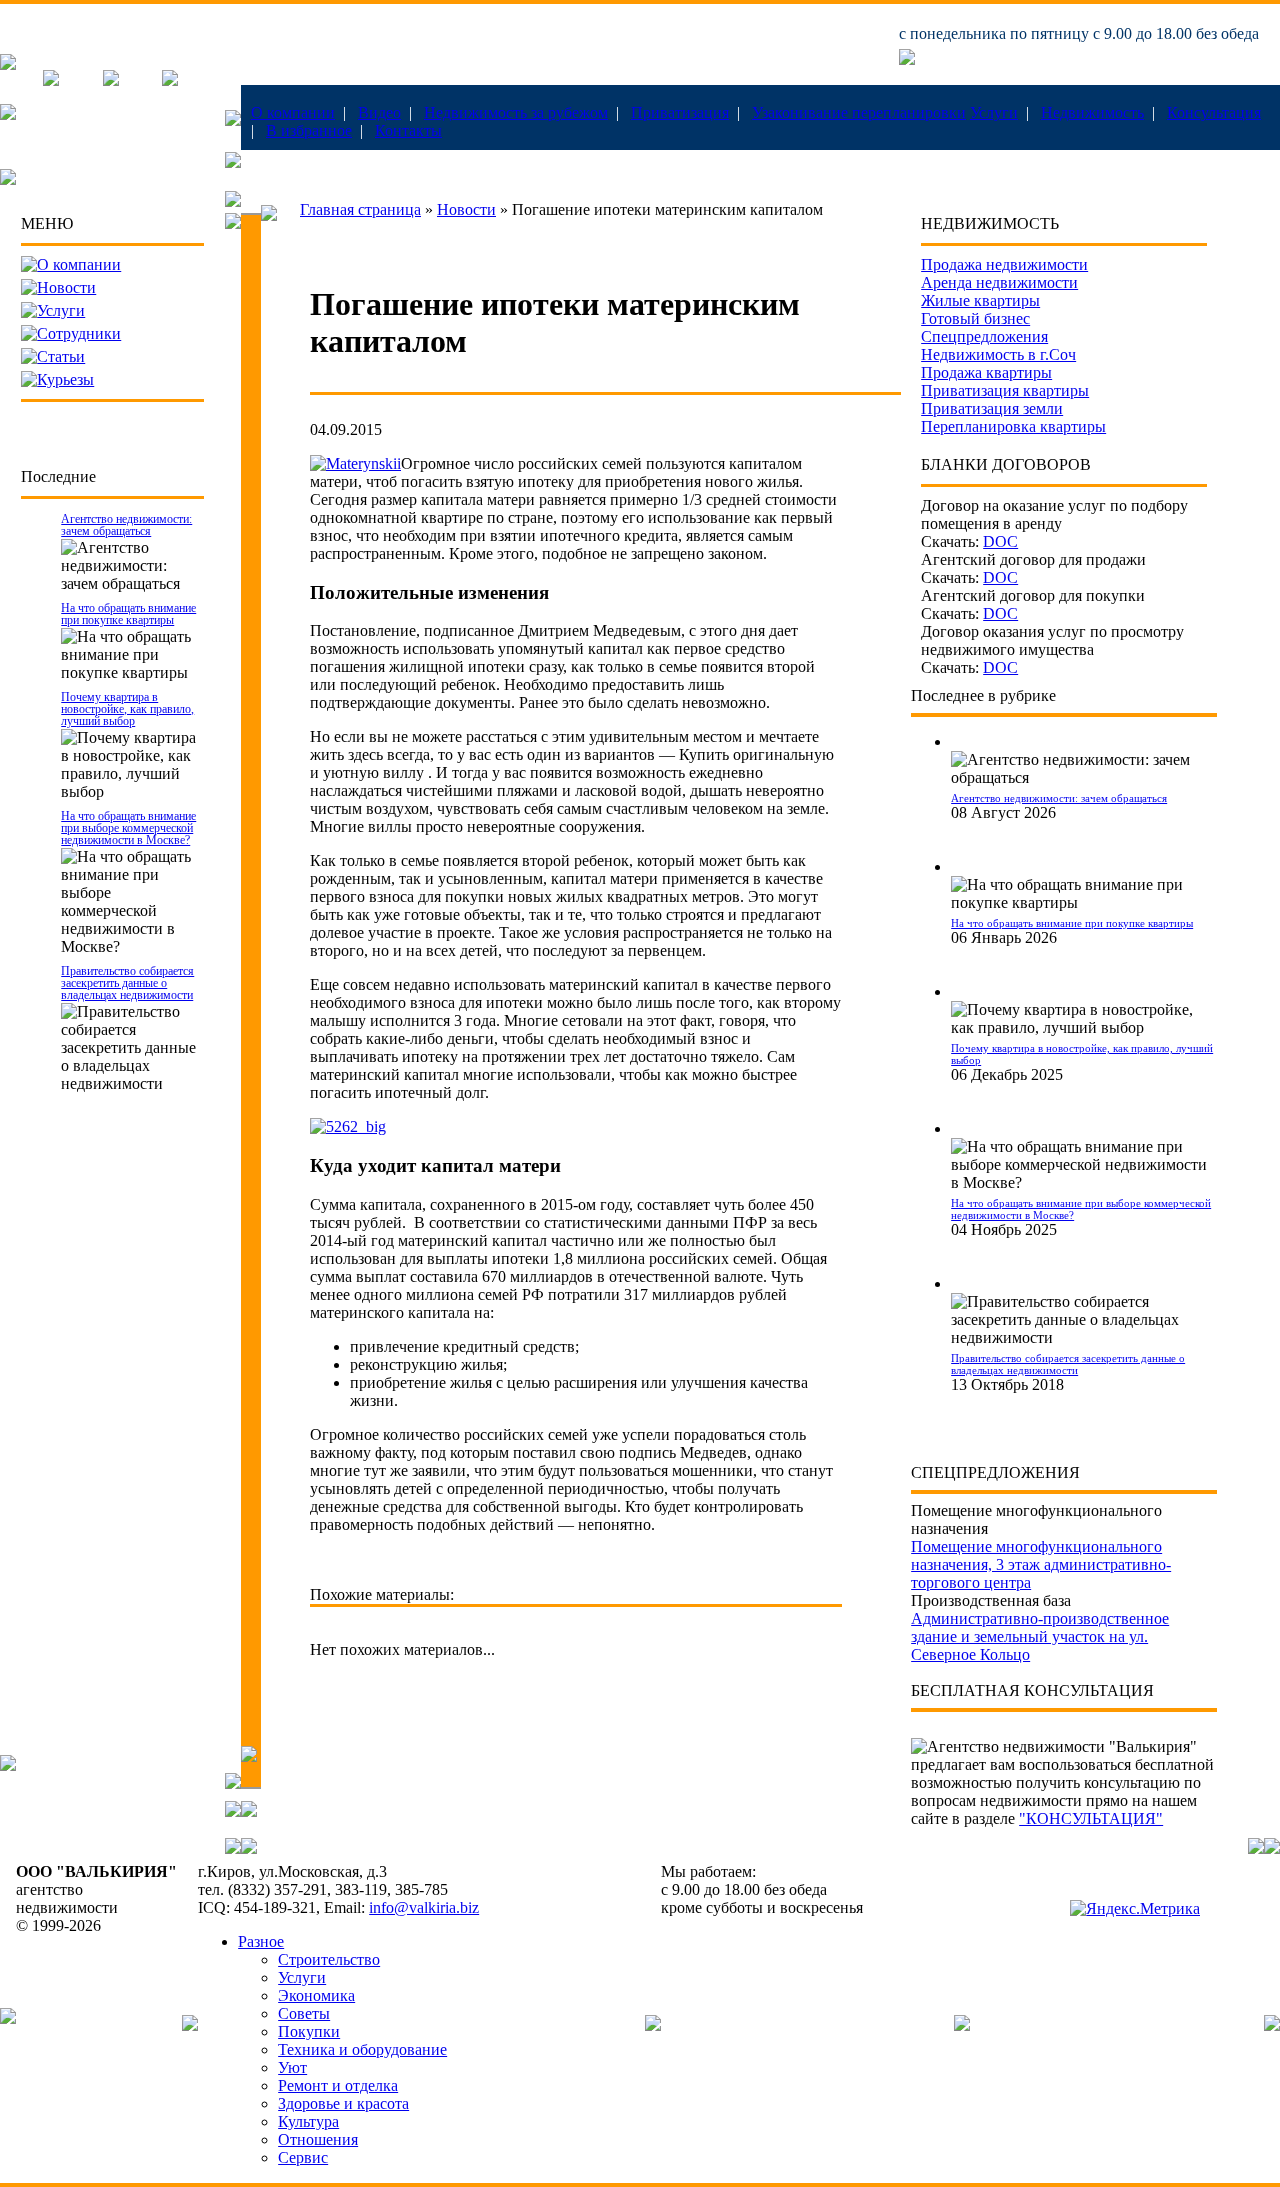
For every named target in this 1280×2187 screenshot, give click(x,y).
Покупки (309, 2031)
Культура (308, 2121)
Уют (292, 2067)
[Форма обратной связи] (111, 80)
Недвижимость (1092, 112)
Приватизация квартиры (1005, 390)
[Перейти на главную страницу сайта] (8, 64)
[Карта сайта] (170, 80)
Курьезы (65, 379)
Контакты (408, 130)
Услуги (994, 112)
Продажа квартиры (986, 372)
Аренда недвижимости (999, 282)
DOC (1000, 541)
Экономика (316, 1995)
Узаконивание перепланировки (859, 112)
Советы (304, 2013)
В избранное (309, 130)
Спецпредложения (984, 336)
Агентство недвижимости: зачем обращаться (126, 525)
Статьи (61, 356)
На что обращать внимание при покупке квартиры (128, 614)
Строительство (329, 1959)
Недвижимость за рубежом (516, 112)
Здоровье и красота (343, 2103)
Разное (261, 1941)
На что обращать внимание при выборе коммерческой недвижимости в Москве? (128, 828)
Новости (66, 287)
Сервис (303, 2157)
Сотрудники (79, 333)
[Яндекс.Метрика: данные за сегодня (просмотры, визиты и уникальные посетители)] (1135, 1909)
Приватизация (680, 112)
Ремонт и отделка (338, 2085)
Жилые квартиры (980, 300)
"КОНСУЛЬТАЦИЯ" (1091, 1818)
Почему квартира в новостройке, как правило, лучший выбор (127, 709)
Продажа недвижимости (1004, 264)
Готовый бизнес (975, 318)
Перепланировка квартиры (1013, 426)
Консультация (1214, 112)
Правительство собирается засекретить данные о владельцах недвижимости (127, 983)
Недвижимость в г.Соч (998, 354)
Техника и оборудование (362, 2049)
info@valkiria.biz (424, 1907)
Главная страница (360, 209)
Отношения (318, 2139)
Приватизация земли (992, 408)
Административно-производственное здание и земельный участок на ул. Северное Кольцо (1040, 1636)
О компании (293, 112)
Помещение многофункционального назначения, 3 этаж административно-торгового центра (1041, 1564)
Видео (379, 112)
